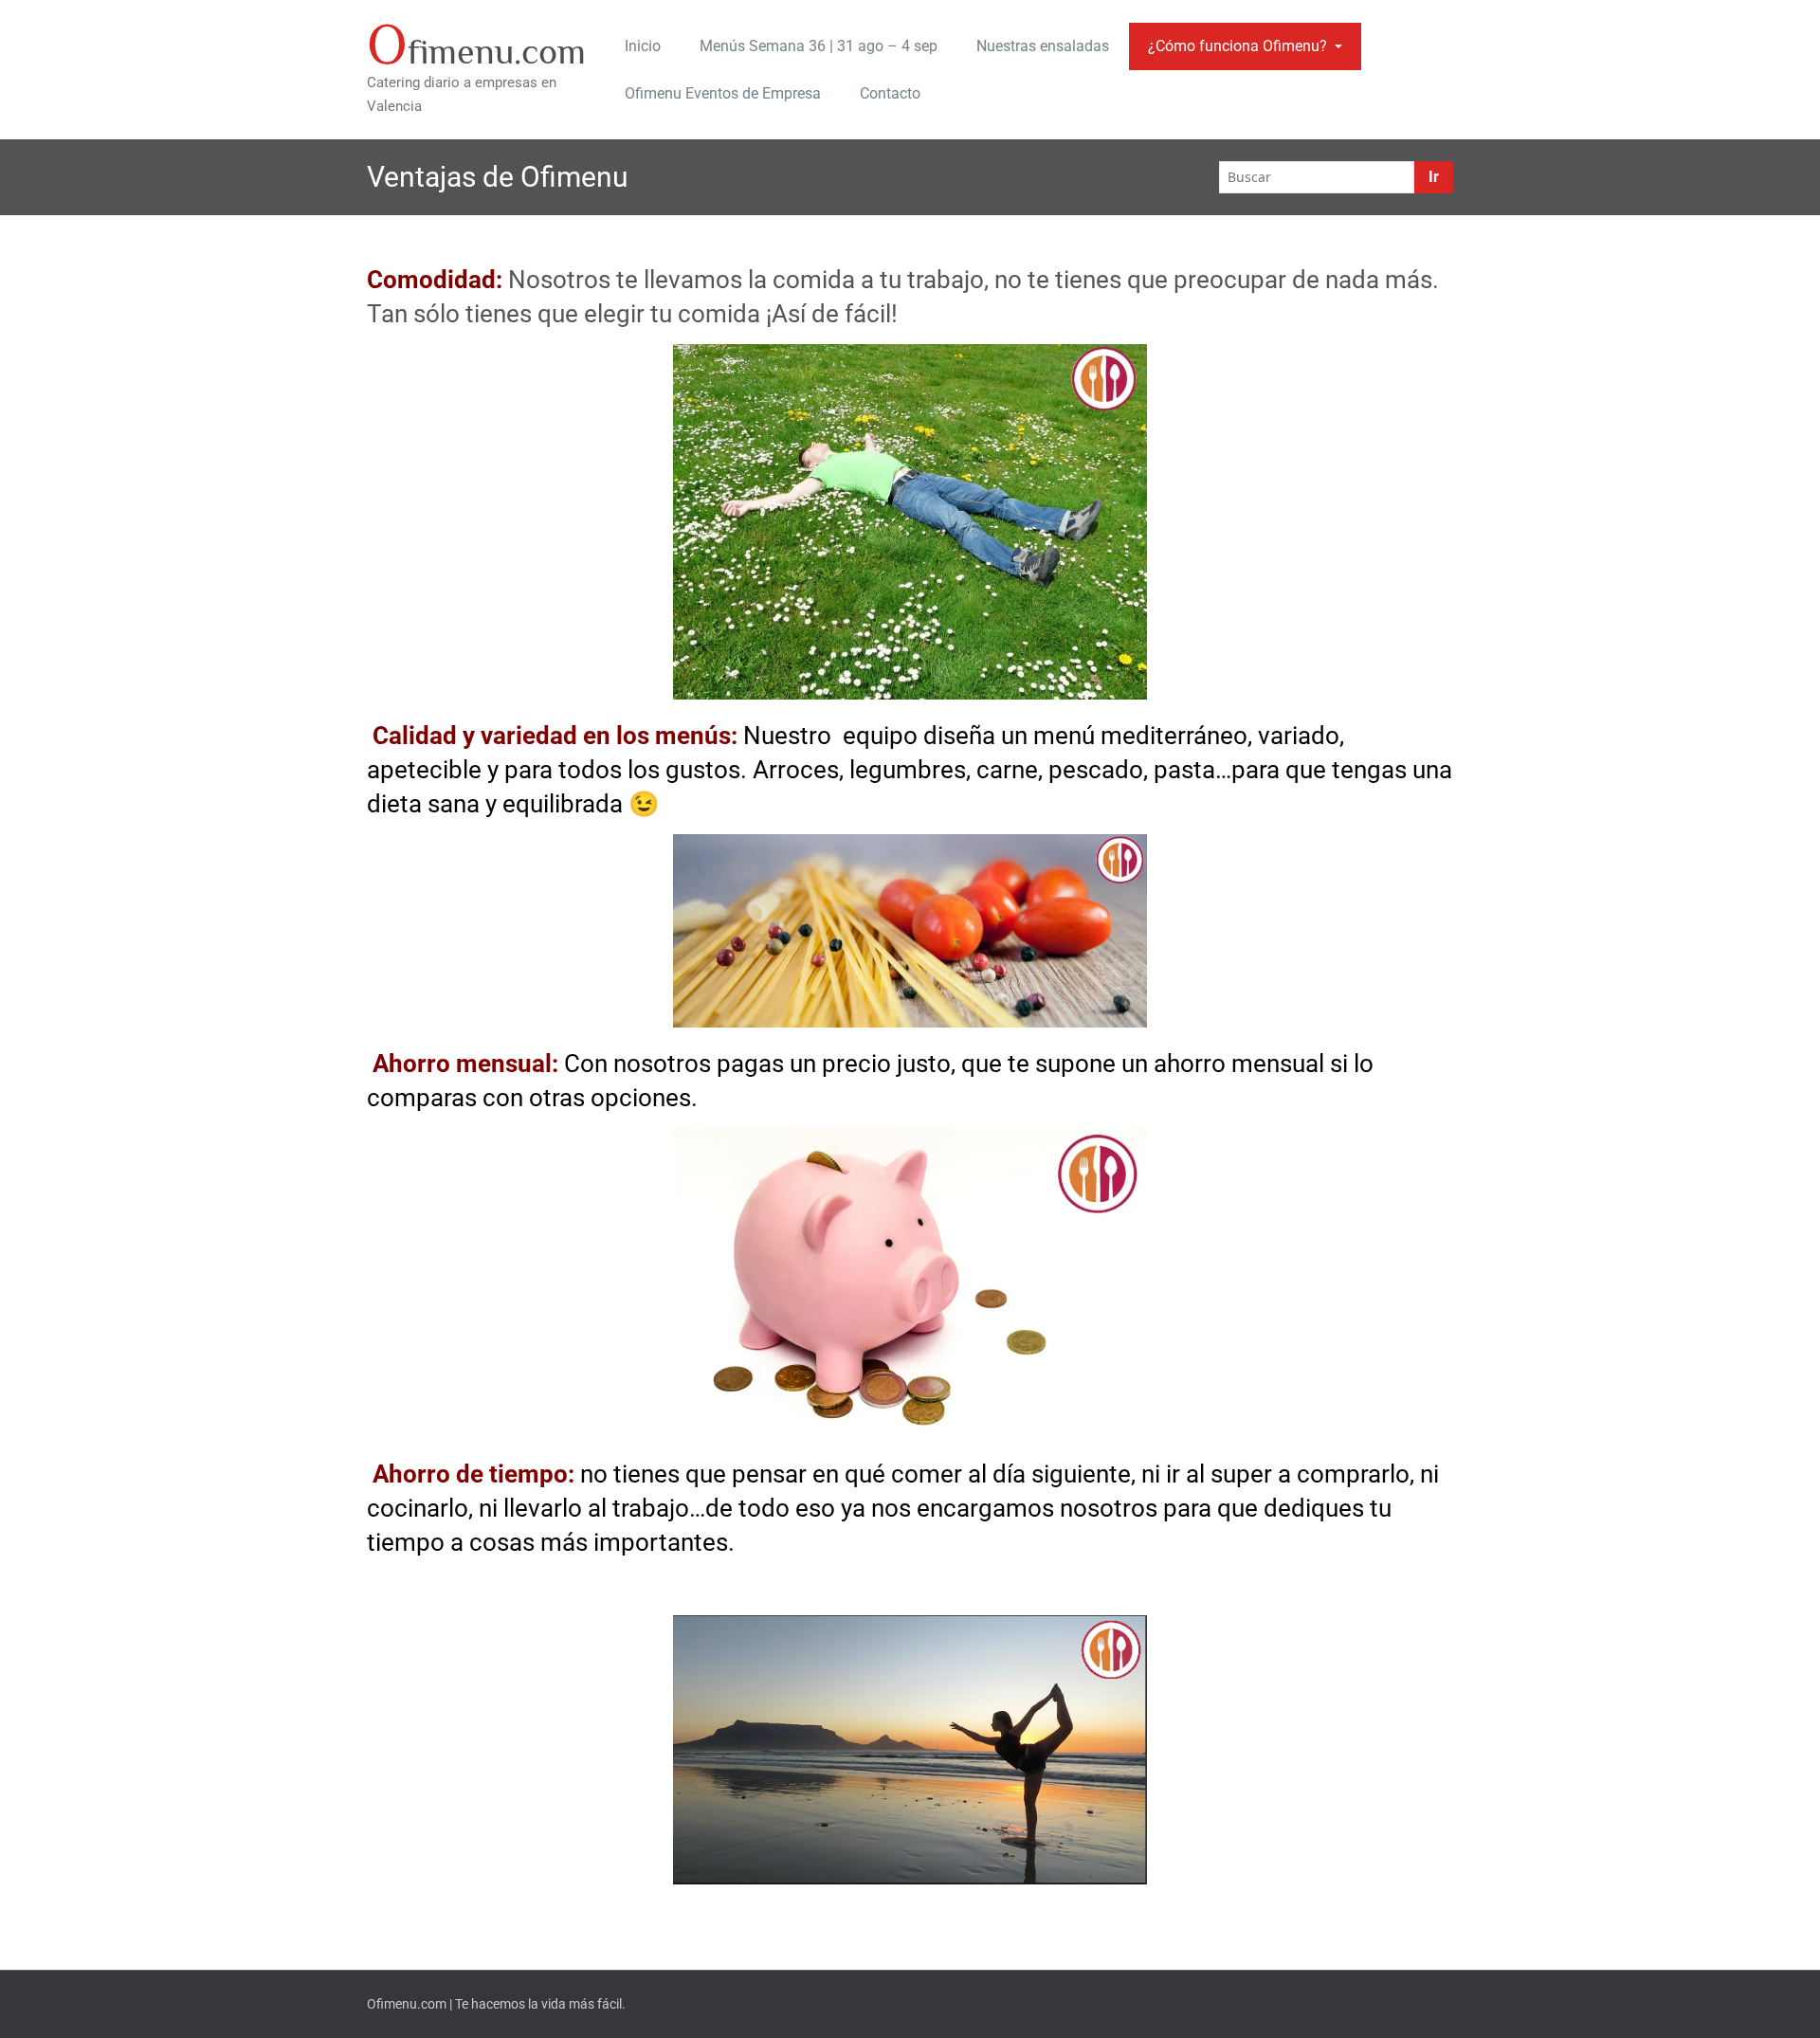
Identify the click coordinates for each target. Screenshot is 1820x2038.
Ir (1434, 177)
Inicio (643, 46)
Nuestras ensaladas (1043, 46)
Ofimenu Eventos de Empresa (723, 93)
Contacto (890, 93)
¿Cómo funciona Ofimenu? (1238, 46)
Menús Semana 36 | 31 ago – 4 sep (819, 46)
